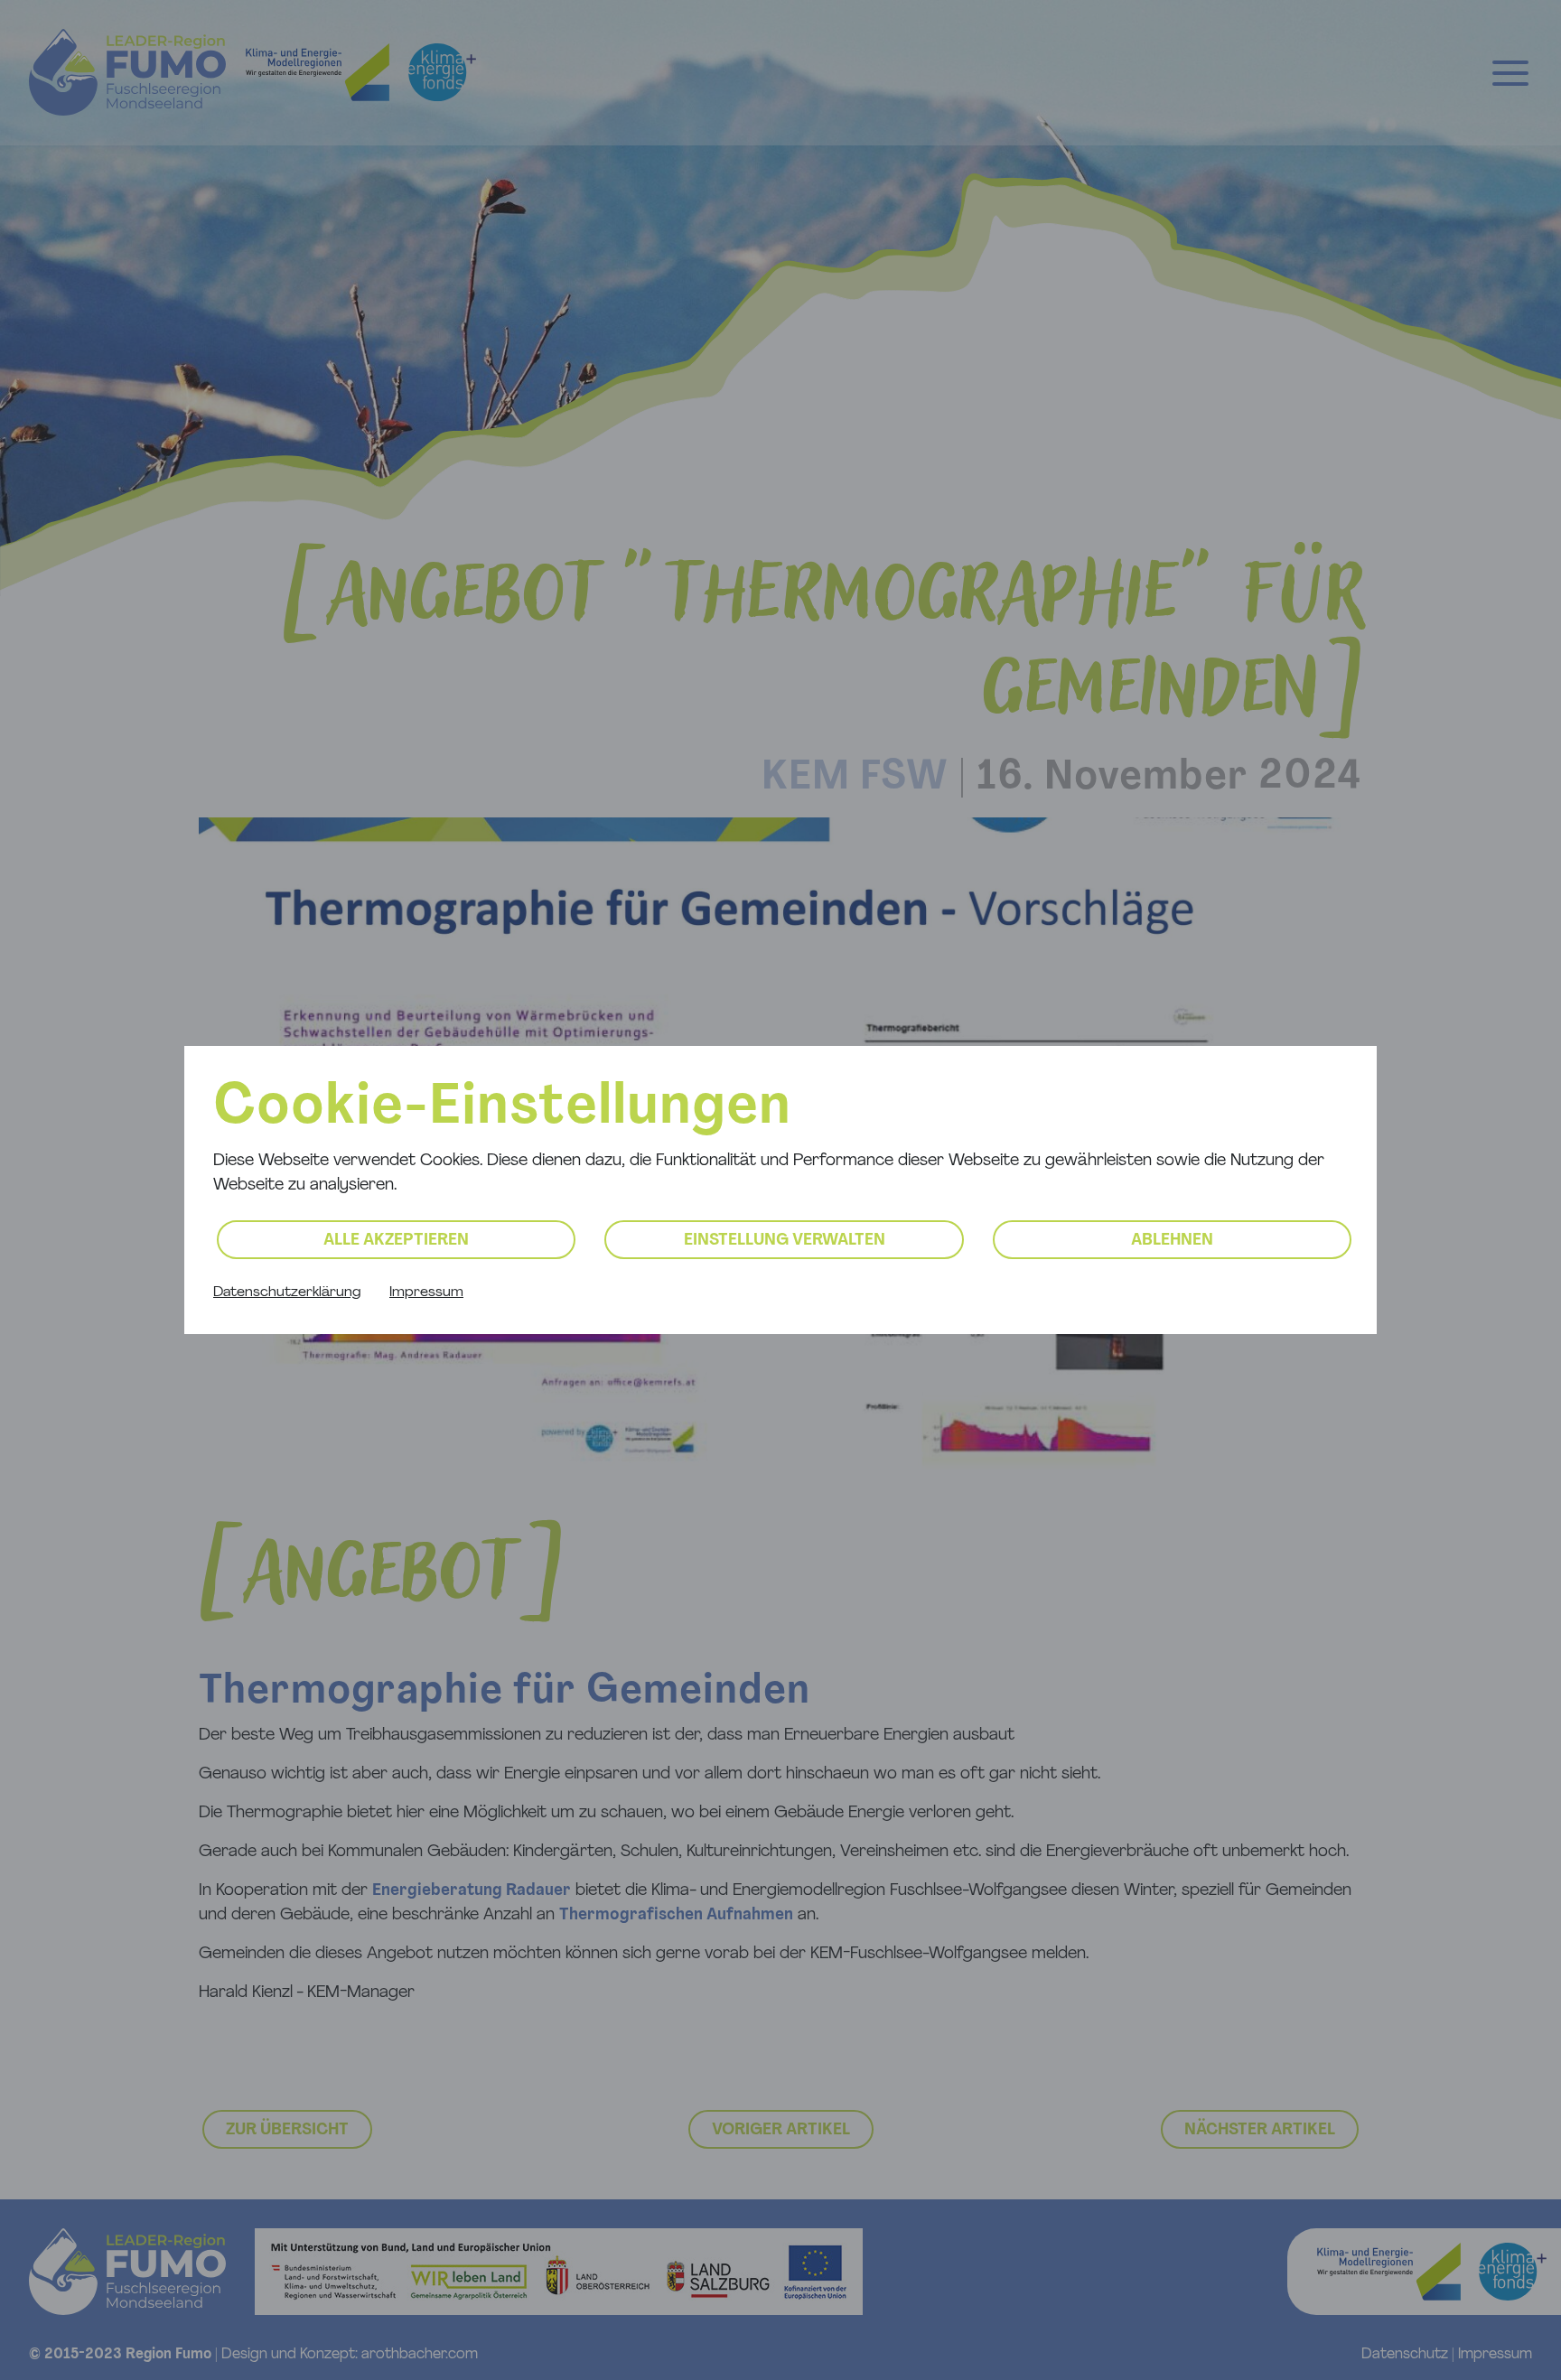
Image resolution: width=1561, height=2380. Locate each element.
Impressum (426, 1293)
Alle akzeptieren (396, 1241)
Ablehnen (1172, 1241)
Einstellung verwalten (785, 1241)
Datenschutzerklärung (287, 1293)
